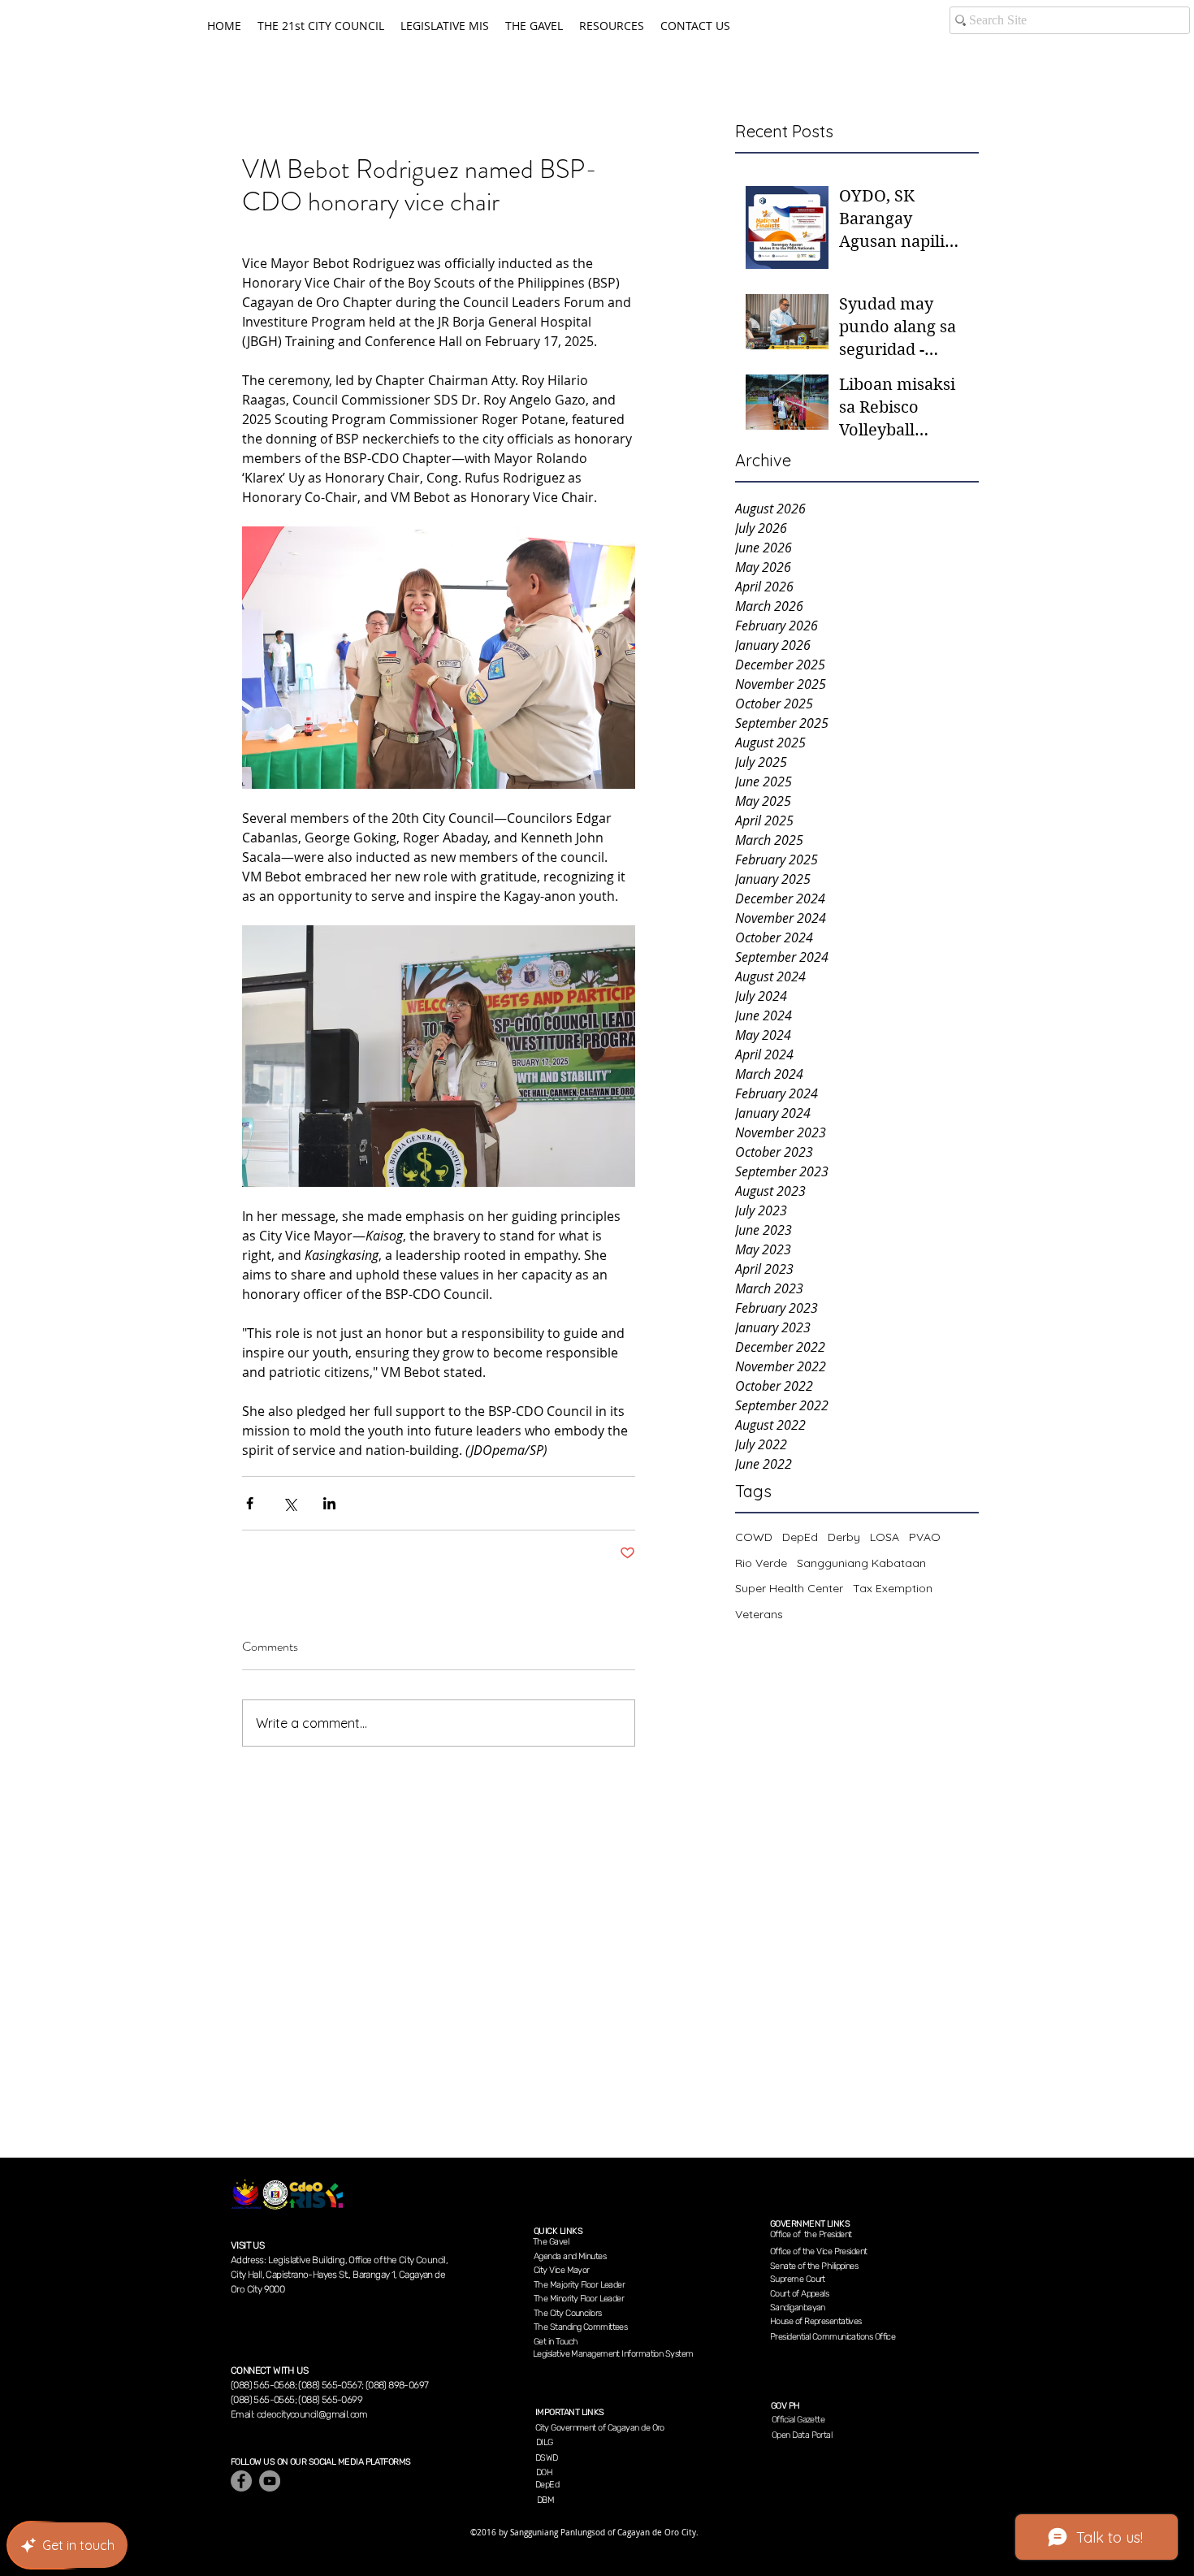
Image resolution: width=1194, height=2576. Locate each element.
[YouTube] (270, 2481)
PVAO (925, 1537)
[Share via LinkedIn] (329, 1503)
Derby (844, 1537)
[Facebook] (241, 2481)
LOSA (885, 1537)
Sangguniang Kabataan (861, 1563)
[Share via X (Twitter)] (290, 1503)
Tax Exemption (893, 1588)
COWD (754, 1537)
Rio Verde (761, 1563)
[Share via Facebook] (250, 1503)
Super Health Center (789, 1588)
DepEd (800, 1537)
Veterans (759, 1614)
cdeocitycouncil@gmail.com (312, 2414)
